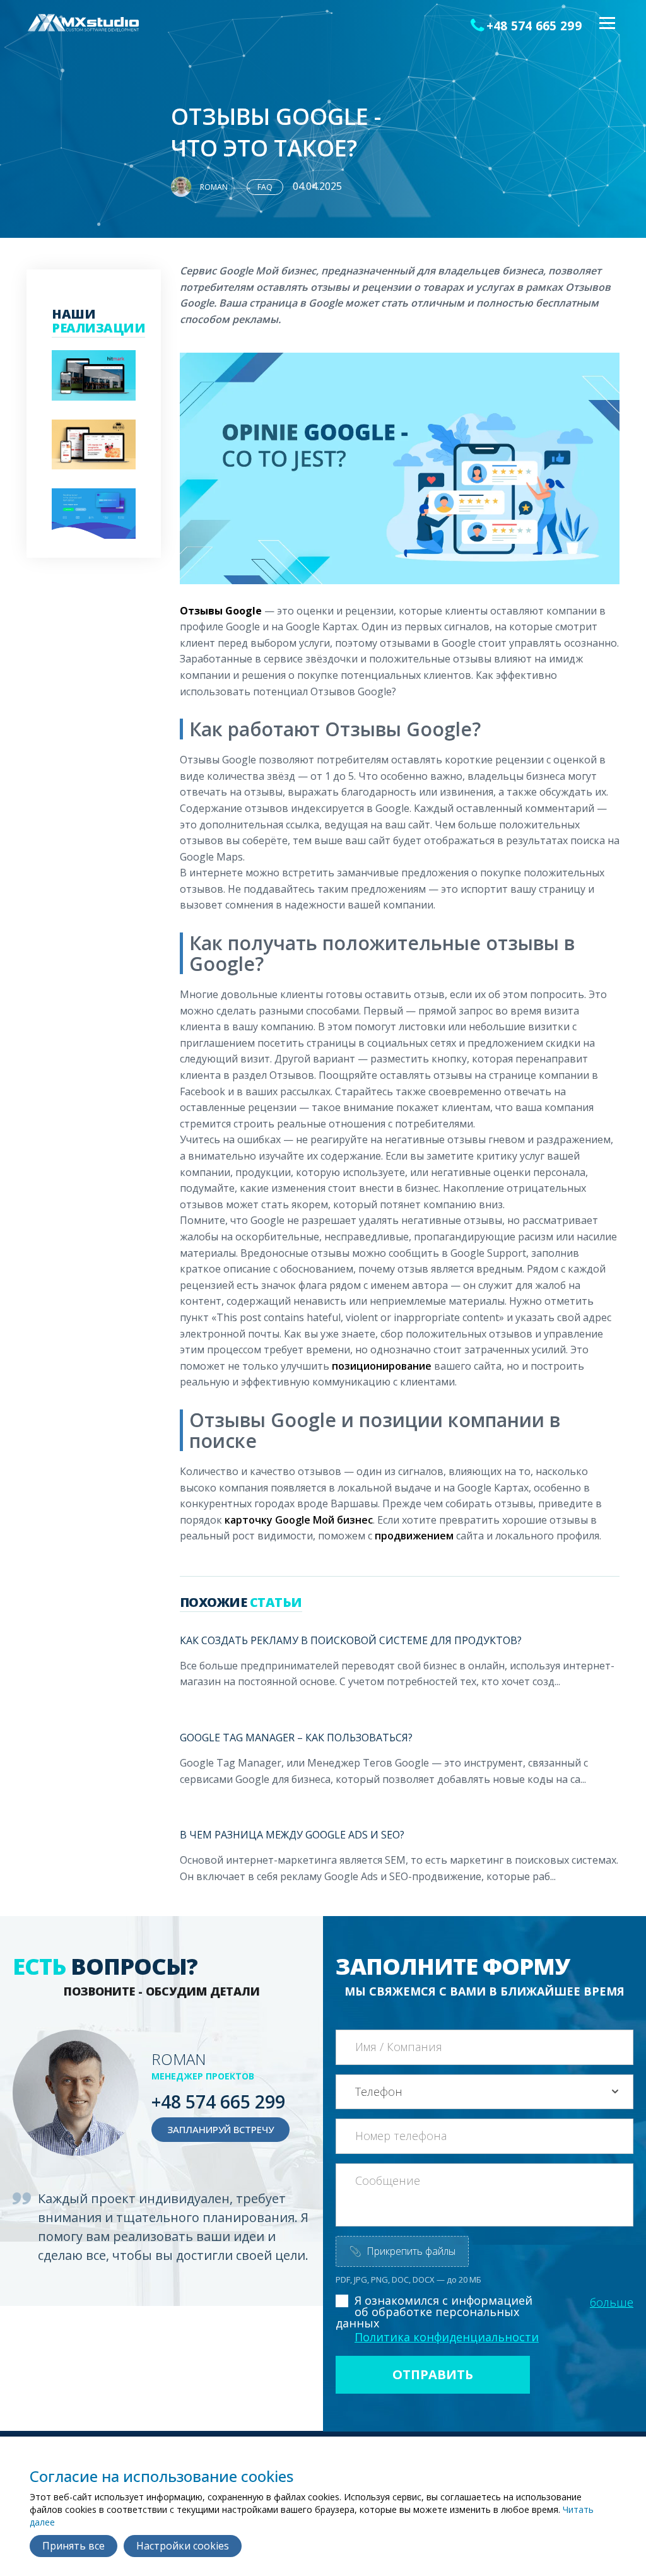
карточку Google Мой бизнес (299, 1520)
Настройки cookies (183, 2546)
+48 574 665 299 (534, 26)
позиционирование (382, 1366)
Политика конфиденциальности (447, 2337)
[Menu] (606, 24)
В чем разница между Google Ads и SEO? (292, 1835)
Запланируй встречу (220, 2129)
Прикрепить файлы (402, 2251)
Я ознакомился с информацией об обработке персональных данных (434, 2312)
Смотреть (90, 391)
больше (612, 2302)
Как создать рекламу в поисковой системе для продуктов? (351, 1640)
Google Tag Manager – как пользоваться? (296, 1738)
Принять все (73, 2546)
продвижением (414, 1536)
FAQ (265, 187)
